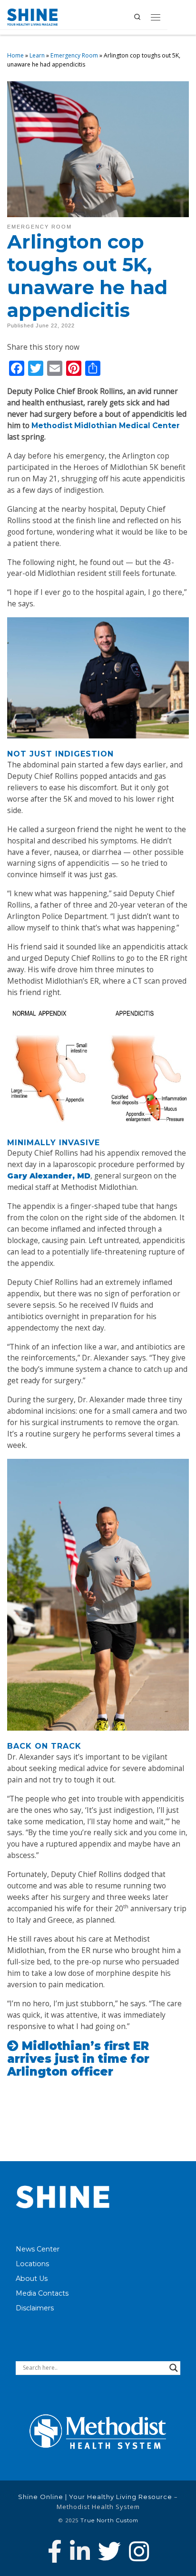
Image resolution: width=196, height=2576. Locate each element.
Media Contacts (42, 2293)
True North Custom (109, 2520)
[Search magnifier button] (174, 2368)
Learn (37, 55)
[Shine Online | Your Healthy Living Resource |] (32, 16)
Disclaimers (35, 2308)
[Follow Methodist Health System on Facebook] (55, 2551)
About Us (32, 2279)
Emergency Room (74, 55)
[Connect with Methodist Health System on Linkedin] (80, 2551)
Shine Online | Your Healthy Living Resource (95, 2497)
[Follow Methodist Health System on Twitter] (109, 2551)
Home (15, 55)
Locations (32, 2264)
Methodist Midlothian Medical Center (106, 426)
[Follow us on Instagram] (139, 2551)
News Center (38, 2249)
